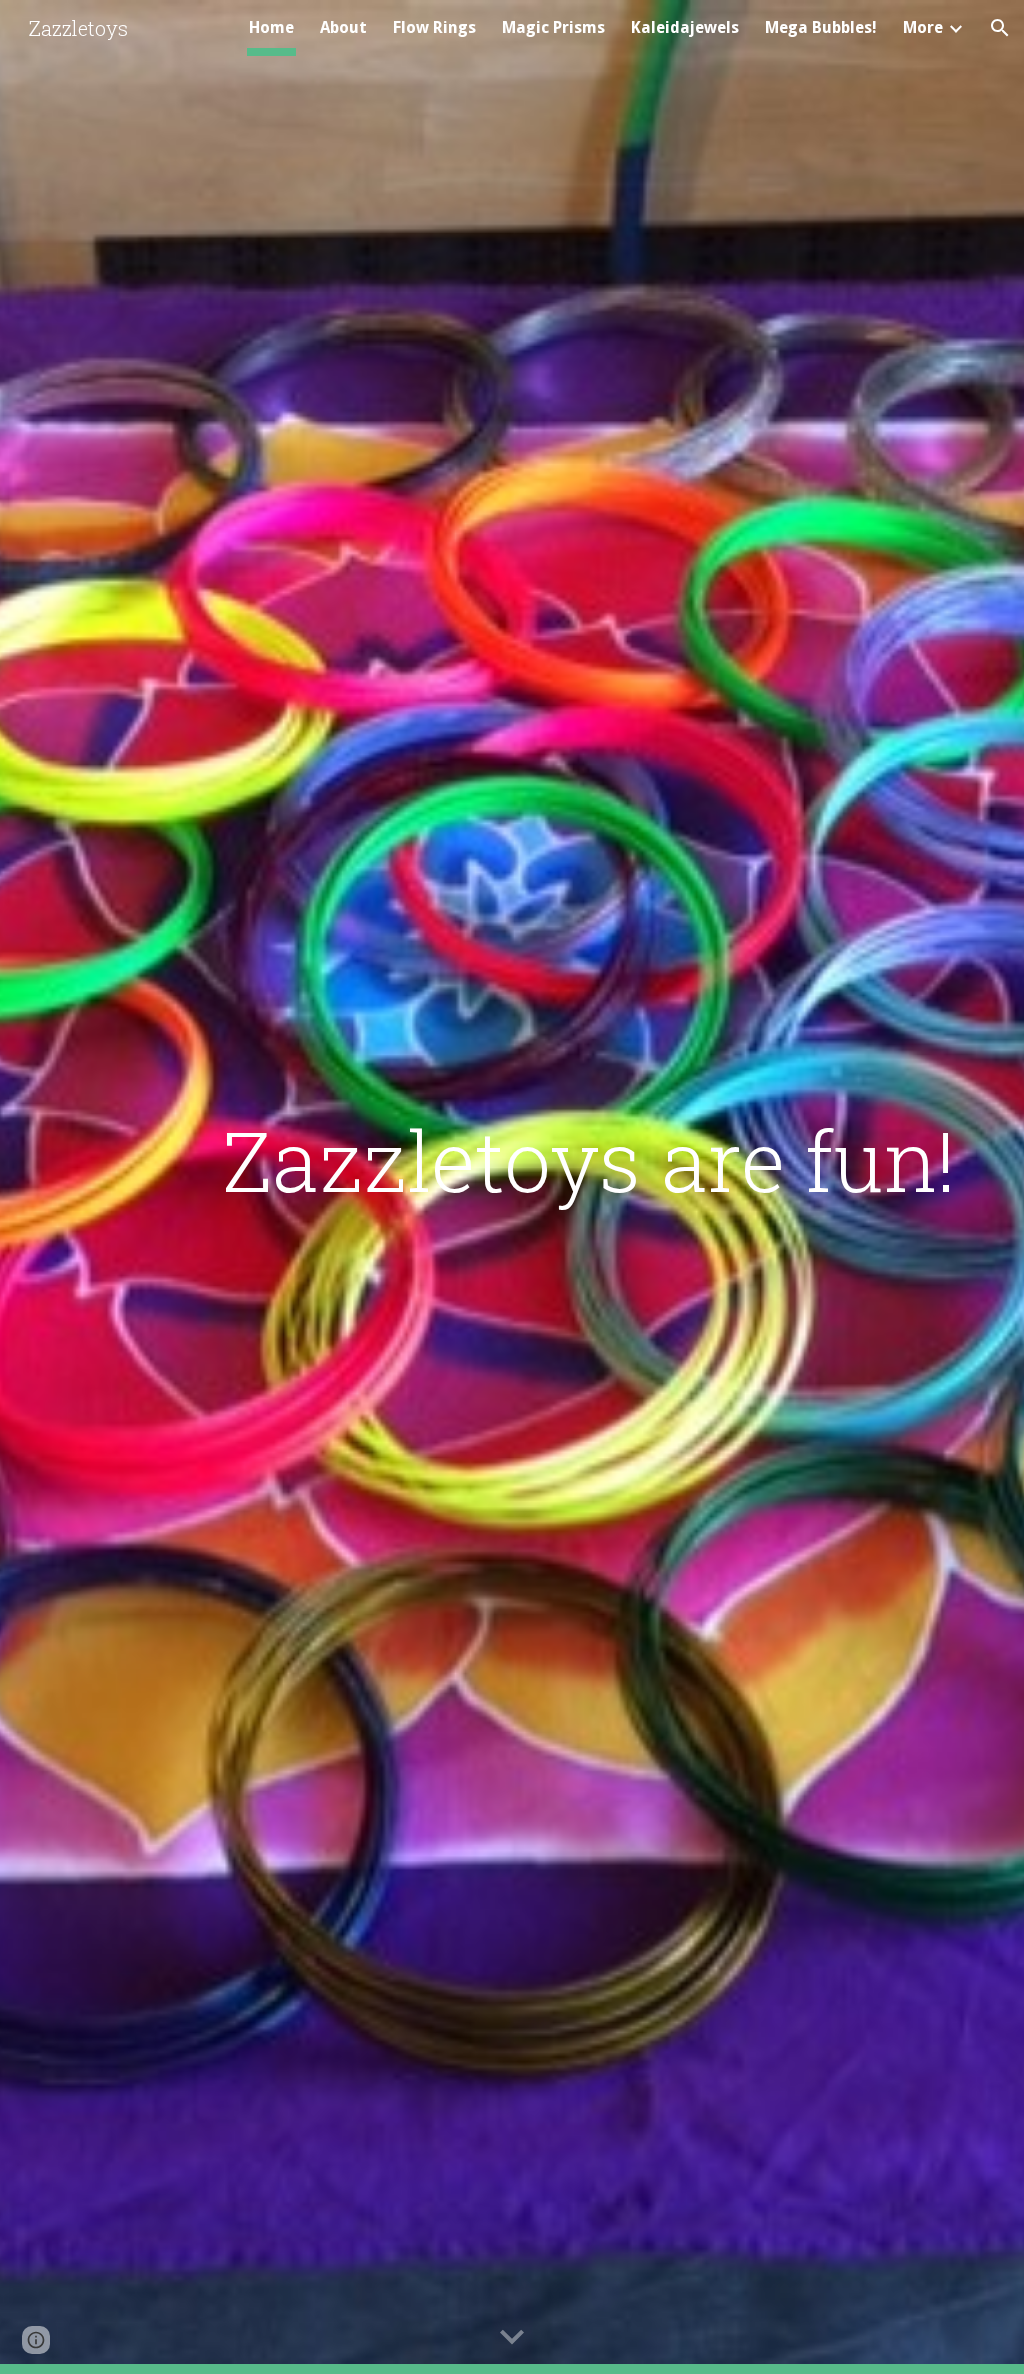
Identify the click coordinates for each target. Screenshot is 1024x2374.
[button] (1000, 28)
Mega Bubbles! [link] (821, 27)
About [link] (343, 27)
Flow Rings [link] (434, 27)
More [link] (923, 27)
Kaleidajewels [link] (685, 27)
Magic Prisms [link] (553, 27)
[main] (589, 1159)
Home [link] (271, 27)
